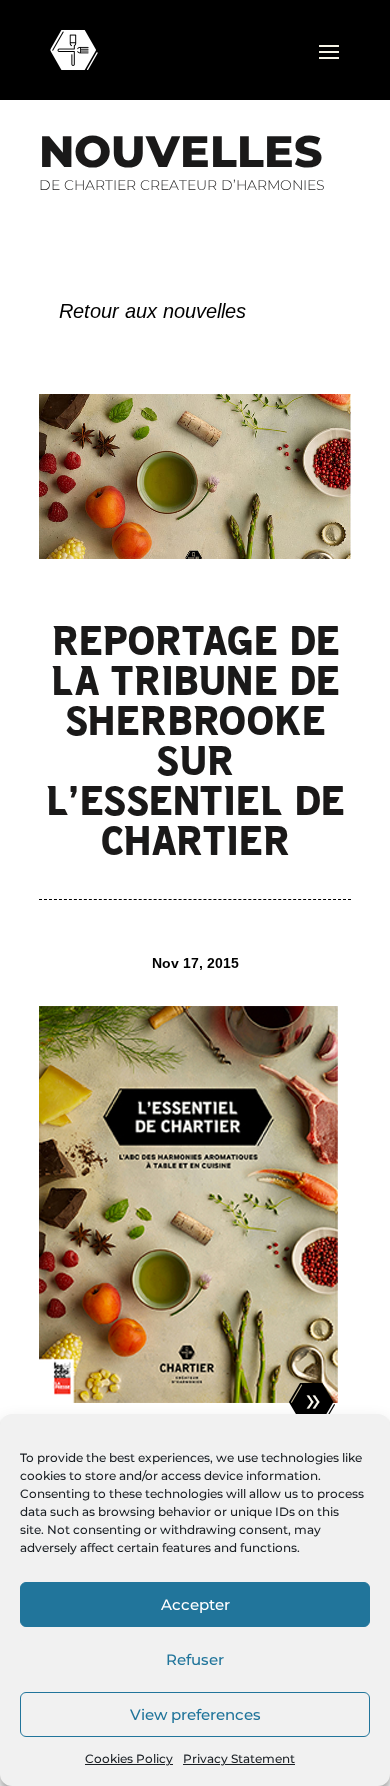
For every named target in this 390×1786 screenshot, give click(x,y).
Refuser (195, 1659)
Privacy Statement (239, 1758)
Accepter (195, 1604)
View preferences (195, 1714)
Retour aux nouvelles (152, 311)
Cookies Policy (129, 1758)
